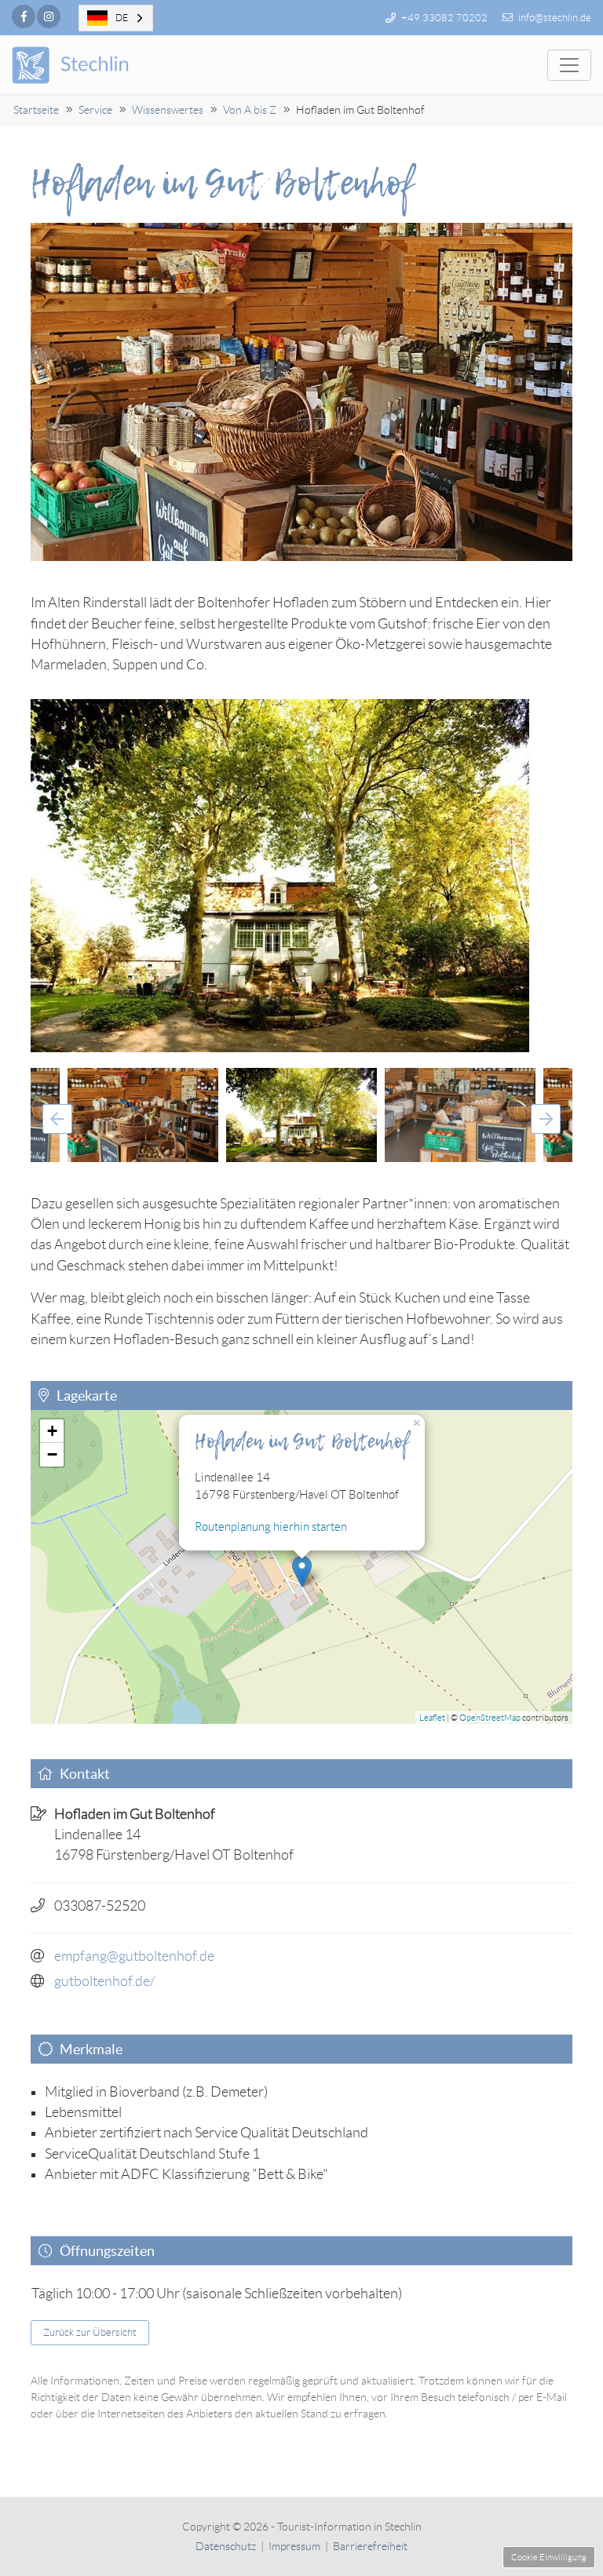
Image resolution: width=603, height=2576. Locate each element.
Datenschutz (226, 2546)
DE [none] (122, 18)
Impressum (294, 2546)
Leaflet (432, 1718)
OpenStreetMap (490, 1718)
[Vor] (546, 1119)
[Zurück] (57, 1119)
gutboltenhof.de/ (104, 1981)
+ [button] (52, 1431)
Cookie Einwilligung (549, 2557)
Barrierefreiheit (370, 2546)
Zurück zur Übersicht (90, 2332)
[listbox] (116, 18)
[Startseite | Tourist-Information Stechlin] (92, 65)
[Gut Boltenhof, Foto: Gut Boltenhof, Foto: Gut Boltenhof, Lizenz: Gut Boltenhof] (301, 876)
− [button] (52, 1454)
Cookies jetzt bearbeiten (103, 1503)
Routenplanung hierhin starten (271, 1527)
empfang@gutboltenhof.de (134, 1956)
